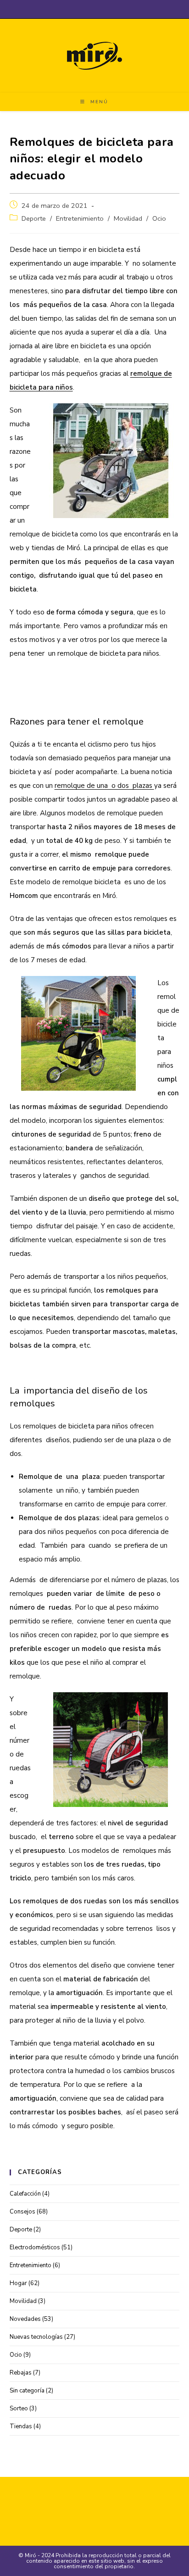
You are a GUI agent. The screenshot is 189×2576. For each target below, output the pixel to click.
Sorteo (19, 2409)
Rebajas (21, 2373)
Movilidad (128, 218)
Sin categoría (27, 2391)
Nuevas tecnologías (36, 2337)
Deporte (34, 218)
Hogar (18, 2283)
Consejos (22, 2212)
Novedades (25, 2319)
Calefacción (25, 2194)
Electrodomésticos (35, 2247)
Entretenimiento (80, 218)
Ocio (159, 218)
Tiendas (21, 2426)
